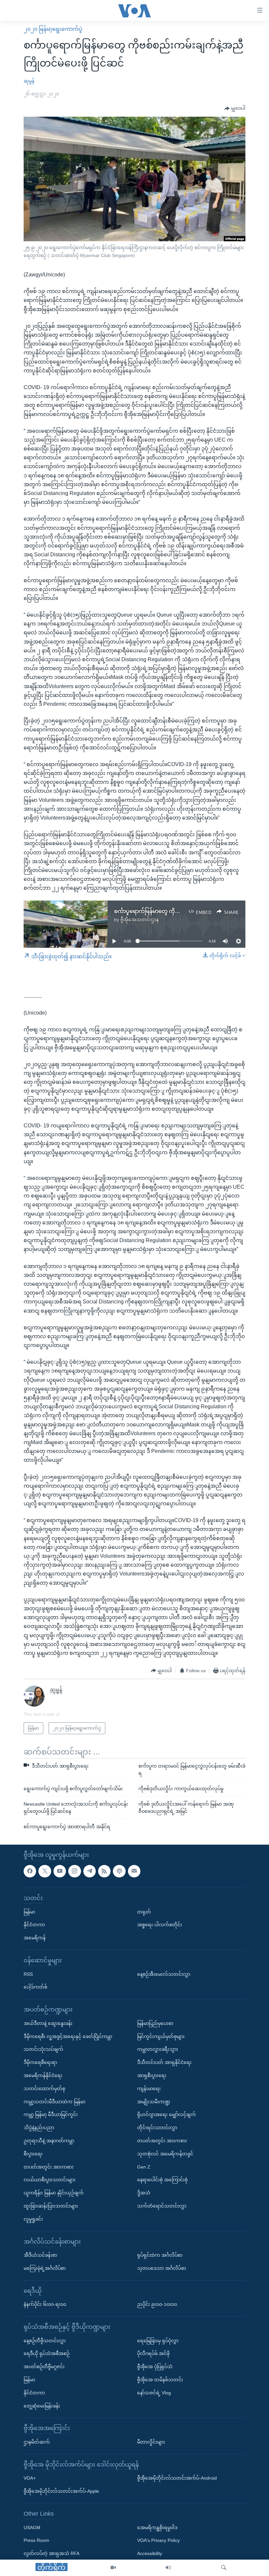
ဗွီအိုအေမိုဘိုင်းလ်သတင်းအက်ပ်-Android (177, 2478)
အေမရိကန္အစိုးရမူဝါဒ (157, 2527)
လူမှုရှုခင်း (33, 2219)
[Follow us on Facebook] (30, 1871)
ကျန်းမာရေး (149, 2088)
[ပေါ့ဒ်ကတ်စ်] (119, 1871)
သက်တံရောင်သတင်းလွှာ (162, 2206)
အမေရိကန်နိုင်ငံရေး (43, 2075)
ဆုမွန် (29, 81)
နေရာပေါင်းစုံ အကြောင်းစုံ (162, 2180)
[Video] (113, 2568)
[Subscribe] (134, 1871)
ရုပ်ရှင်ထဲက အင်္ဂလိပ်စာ (160, 2255)
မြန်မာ (29, 1912)
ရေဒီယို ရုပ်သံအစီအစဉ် (47, 2353)
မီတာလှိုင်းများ (151, 2442)
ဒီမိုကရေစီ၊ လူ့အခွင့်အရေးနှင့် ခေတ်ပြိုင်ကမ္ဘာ (68, 2036)
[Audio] (168, 2568)
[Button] (235, 109)
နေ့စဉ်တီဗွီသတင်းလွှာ (45, 2340)
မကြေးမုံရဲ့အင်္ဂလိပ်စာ (45, 2268)
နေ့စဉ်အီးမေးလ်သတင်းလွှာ (164, 1974)
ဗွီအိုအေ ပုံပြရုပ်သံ (155, 2367)
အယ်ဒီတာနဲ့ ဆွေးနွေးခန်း (48, 2023)
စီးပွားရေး (33, 2153)
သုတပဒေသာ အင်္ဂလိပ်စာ (162, 2268)
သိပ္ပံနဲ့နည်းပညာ (39, 2128)
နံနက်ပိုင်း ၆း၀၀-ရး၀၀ (45, 2304)
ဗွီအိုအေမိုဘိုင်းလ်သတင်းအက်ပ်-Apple (61, 2491)
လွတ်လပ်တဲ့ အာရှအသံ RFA (52, 2553)
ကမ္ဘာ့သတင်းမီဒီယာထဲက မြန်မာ (54, 2101)
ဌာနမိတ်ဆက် (37, 2442)
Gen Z (144, 2167)
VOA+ (30, 2478)
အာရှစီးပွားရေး (152, 2075)
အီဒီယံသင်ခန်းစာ (40, 2255)
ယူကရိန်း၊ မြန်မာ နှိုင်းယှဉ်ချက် (54, 2193)
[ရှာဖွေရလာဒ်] (224, 2568)
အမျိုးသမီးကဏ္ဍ (154, 2101)
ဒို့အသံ (144, 2193)
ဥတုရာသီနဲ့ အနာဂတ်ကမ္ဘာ (49, 2140)
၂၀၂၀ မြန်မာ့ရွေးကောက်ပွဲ (53, 29)
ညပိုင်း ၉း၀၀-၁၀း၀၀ (157, 2304)
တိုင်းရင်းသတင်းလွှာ (157, 2128)
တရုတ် (144, 1912)
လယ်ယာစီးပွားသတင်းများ (50, 2180)
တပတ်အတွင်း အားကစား (49, 2167)
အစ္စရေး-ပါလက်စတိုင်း (160, 1925)
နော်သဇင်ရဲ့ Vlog (154, 2392)
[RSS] (104, 1871)
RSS (28, 1974)
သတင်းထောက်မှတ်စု (44, 2088)
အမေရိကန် (35, 1938)
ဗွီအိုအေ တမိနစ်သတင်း (160, 2380)
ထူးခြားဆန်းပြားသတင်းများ (51, 2206)
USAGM (32, 2527)
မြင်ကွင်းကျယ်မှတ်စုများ (161, 2036)
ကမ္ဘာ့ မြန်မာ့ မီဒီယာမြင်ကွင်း (51, 2114)
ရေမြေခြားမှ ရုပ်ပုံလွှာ (158, 2340)
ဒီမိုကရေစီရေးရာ (40, 2062)
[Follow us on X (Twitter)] (45, 1871)
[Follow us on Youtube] (60, 1871)
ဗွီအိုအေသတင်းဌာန (140, 920)
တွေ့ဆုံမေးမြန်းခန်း (42, 2406)
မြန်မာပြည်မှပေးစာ (155, 2023)
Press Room (36, 2540)
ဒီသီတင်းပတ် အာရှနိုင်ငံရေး (164, 2062)
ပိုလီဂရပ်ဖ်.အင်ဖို (153, 2353)
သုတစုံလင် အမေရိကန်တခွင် (165, 2153)
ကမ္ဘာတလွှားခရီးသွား (158, 2049)
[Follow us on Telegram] (90, 1871)
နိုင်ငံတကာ (34, 1925)
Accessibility (150, 2553)
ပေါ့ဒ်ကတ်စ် (35, 1987)
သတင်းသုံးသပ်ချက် (43, 2049)
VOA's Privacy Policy (158, 2540)
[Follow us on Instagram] (74, 1871)
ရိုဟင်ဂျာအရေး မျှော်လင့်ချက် (166, 2114)
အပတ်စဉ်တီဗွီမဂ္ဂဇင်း (44, 2367)
